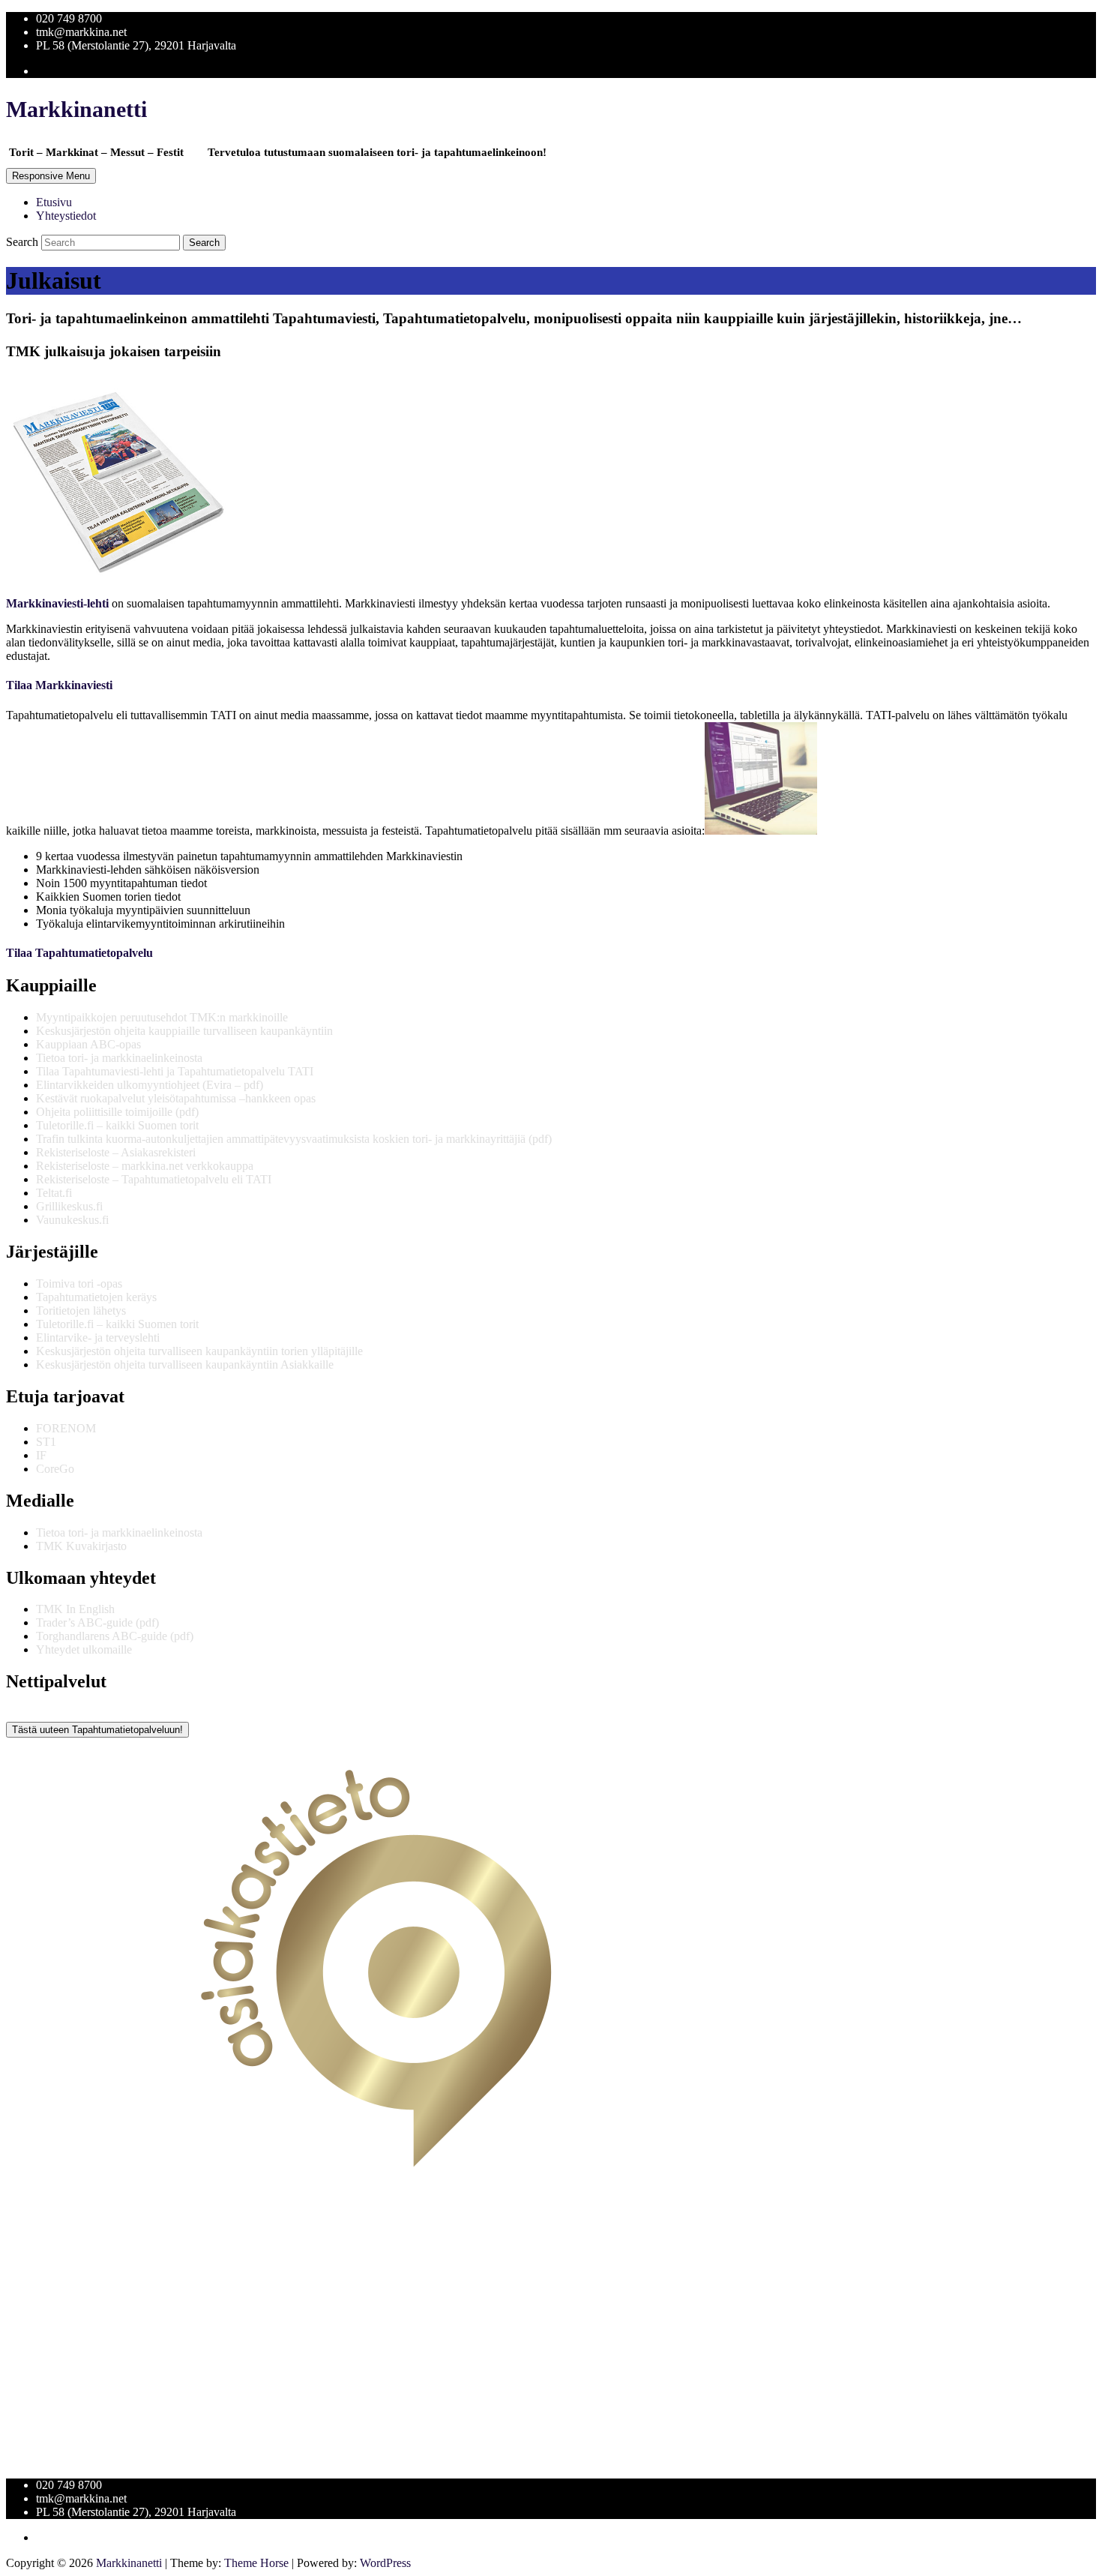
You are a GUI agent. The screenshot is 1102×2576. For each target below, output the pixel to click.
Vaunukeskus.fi (72, 1220)
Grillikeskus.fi (69, 1206)
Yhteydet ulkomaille (84, 1649)
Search (24, 242)
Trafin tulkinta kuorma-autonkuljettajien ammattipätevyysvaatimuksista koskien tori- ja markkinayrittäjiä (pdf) (294, 1139)
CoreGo (55, 1469)
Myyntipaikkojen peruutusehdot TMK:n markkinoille (162, 1017)
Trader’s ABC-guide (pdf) (97, 1622)
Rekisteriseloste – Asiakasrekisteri (116, 1152)
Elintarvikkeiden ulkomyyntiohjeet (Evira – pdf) (150, 1085)
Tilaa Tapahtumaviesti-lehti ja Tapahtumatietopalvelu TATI (175, 1071)
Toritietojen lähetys (81, 1310)
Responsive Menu (51, 176)
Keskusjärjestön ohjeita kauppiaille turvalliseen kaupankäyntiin (184, 1031)
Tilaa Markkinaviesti (59, 685)
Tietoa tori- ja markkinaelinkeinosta (119, 1058)
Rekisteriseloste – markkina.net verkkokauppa (145, 1166)
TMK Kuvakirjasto (81, 1546)
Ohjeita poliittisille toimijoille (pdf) (117, 1112)
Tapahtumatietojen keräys (96, 1297)
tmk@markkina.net (81, 32)
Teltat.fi (54, 1193)
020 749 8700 (69, 18)
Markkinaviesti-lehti (57, 603)
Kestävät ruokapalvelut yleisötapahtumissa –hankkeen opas (176, 1098)
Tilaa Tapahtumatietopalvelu (79, 953)
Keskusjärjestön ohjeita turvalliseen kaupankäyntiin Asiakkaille (185, 1364)
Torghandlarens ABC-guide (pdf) (115, 1636)
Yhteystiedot (66, 216)
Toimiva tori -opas (79, 1284)
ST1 (46, 1442)
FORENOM (66, 1428)
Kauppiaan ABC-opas (88, 1044)
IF (41, 1455)
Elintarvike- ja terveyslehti (98, 1337)
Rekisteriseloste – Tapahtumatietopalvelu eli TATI (154, 1179)
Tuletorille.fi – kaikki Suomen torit (117, 1125)
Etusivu (54, 202)
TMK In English (75, 1609)
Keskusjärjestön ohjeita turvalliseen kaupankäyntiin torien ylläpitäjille (199, 1351)
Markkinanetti (76, 109)
